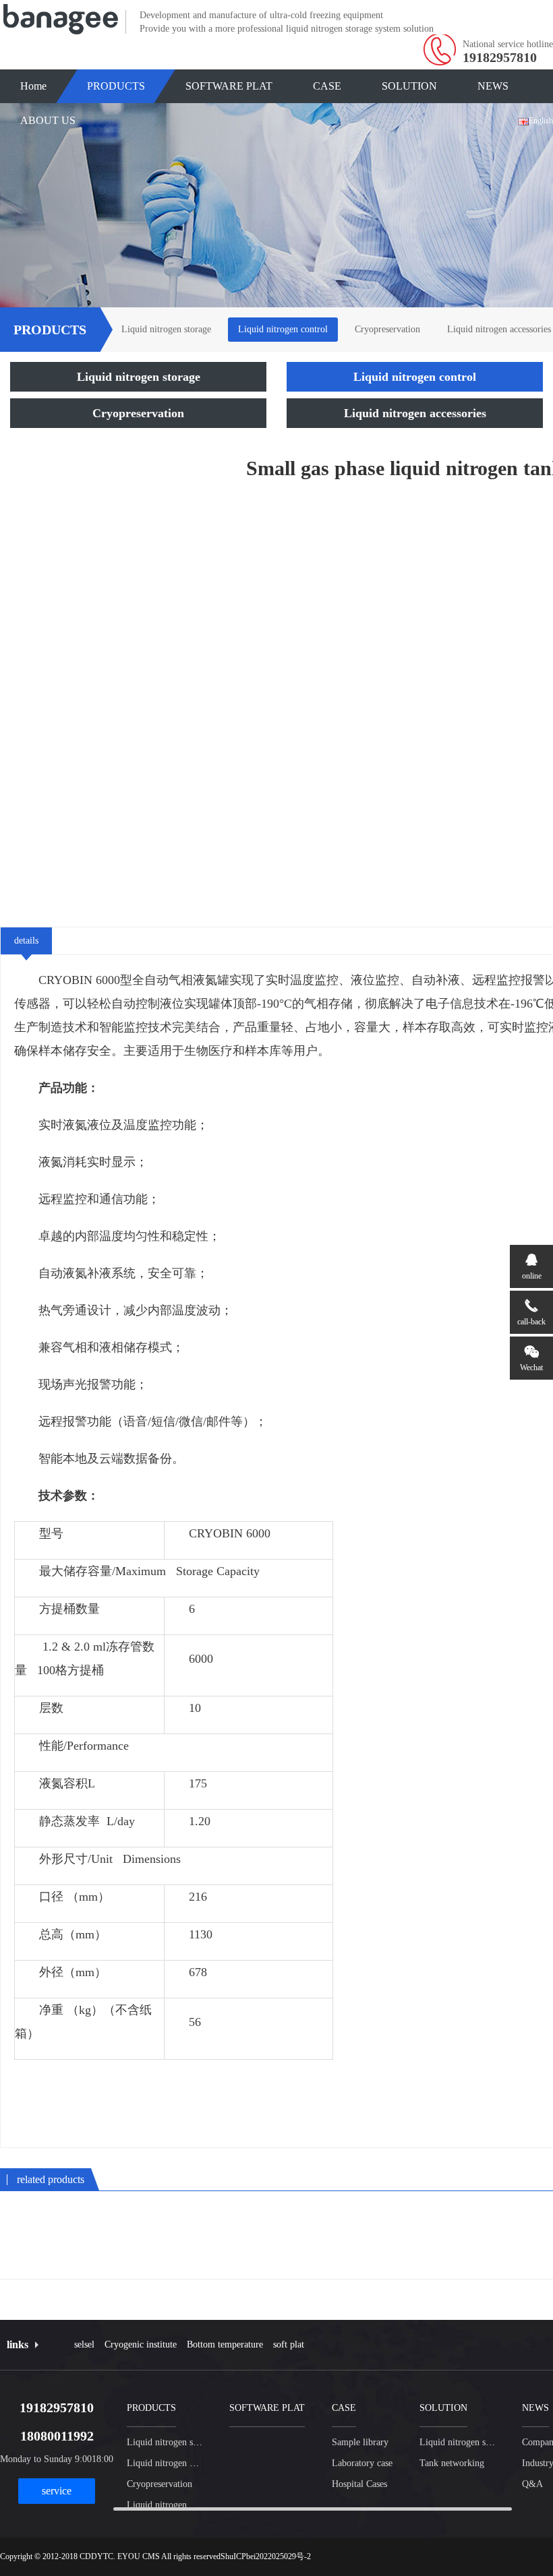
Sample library (360, 2442)
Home (33, 86)
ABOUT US (48, 120)
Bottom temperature (225, 2344)
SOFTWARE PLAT (229, 86)
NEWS (493, 86)
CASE (327, 86)
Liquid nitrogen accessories (415, 413)
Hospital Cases (359, 2484)
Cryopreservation (387, 329)
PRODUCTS (116, 86)
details (26, 941)
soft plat (289, 2344)
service (57, 2491)
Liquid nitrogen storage (166, 329)
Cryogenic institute (141, 2344)
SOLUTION (409, 86)
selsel (84, 2344)
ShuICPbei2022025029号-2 (266, 2556)
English (541, 121)
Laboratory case (362, 2463)
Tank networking (452, 2463)
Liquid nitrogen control (283, 329)
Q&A (532, 2484)
